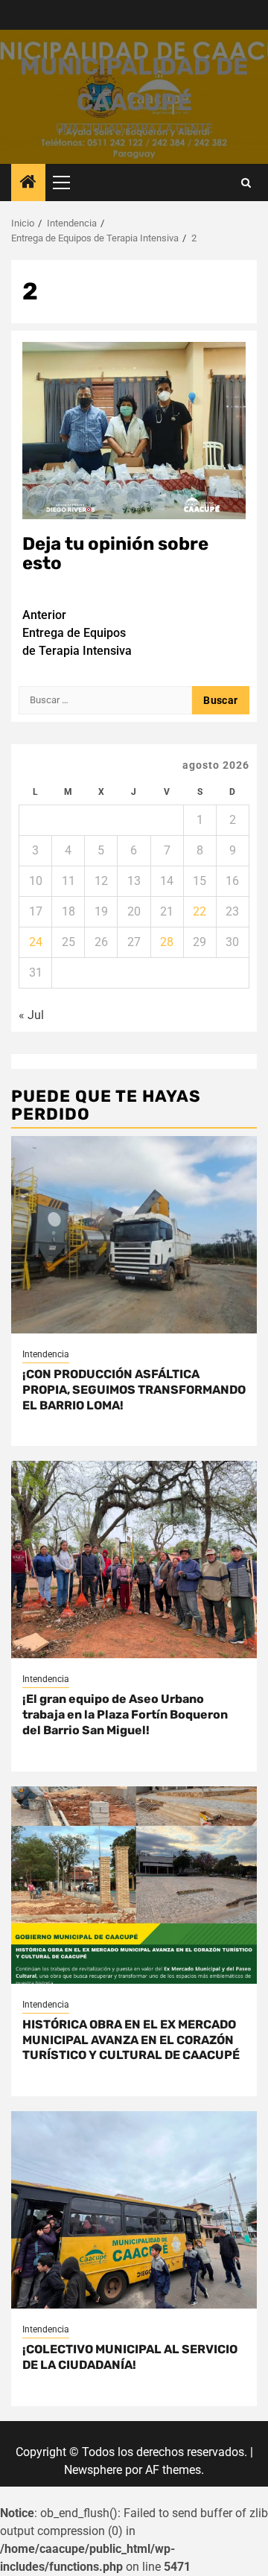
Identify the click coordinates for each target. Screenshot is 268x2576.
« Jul (31, 1015)
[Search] (246, 183)
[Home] (28, 183)
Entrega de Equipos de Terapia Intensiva (77, 633)
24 (36, 942)
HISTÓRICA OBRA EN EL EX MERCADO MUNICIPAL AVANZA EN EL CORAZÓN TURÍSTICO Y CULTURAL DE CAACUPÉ (131, 2040)
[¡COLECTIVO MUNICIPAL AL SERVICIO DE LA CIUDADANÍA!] (134, 2210)
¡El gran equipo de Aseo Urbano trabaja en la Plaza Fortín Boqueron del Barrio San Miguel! (125, 1714)
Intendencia (46, 1354)
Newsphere (93, 2470)
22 (200, 911)
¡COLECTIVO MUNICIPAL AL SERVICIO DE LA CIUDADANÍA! (130, 2357)
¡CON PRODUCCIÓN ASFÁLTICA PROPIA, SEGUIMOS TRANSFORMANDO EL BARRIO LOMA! (134, 1390)
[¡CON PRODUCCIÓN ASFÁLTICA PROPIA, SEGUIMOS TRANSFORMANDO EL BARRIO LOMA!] (134, 1235)
